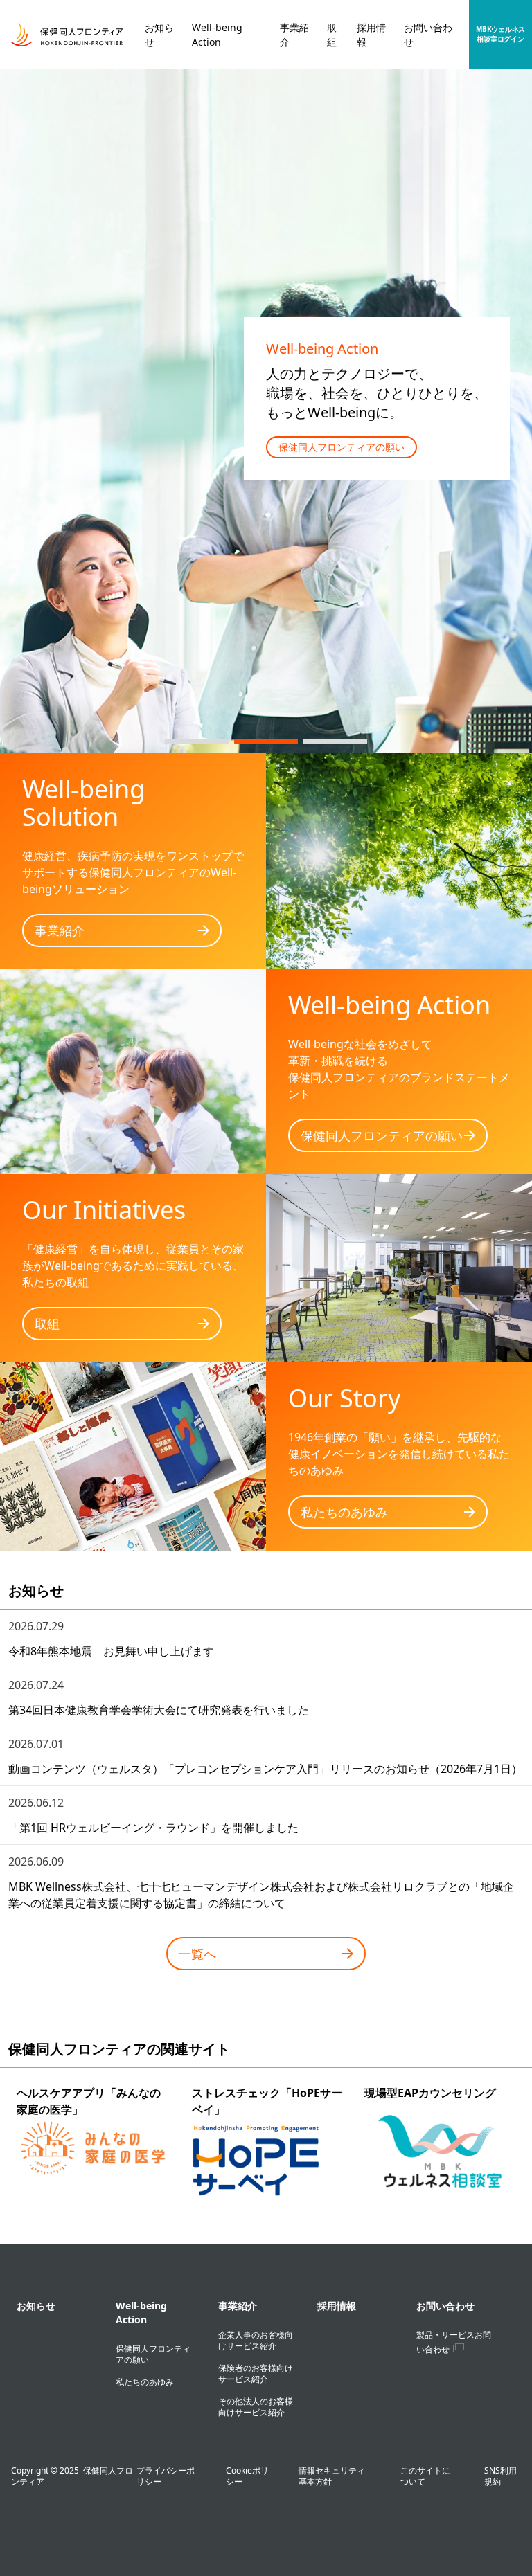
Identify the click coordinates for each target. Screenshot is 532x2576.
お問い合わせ (445, 2306)
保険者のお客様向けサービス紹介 (256, 2374)
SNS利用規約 (500, 2476)
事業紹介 (60, 930)
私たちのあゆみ (344, 1512)
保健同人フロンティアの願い (342, 447)
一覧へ (197, 1954)
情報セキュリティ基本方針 (332, 2476)
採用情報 (337, 2306)
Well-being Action (141, 2313)
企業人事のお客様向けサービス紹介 (256, 2340)
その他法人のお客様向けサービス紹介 (256, 2407)
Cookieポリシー (247, 2476)
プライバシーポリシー (166, 2476)
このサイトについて (425, 2476)
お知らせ (36, 2306)
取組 (47, 1324)
